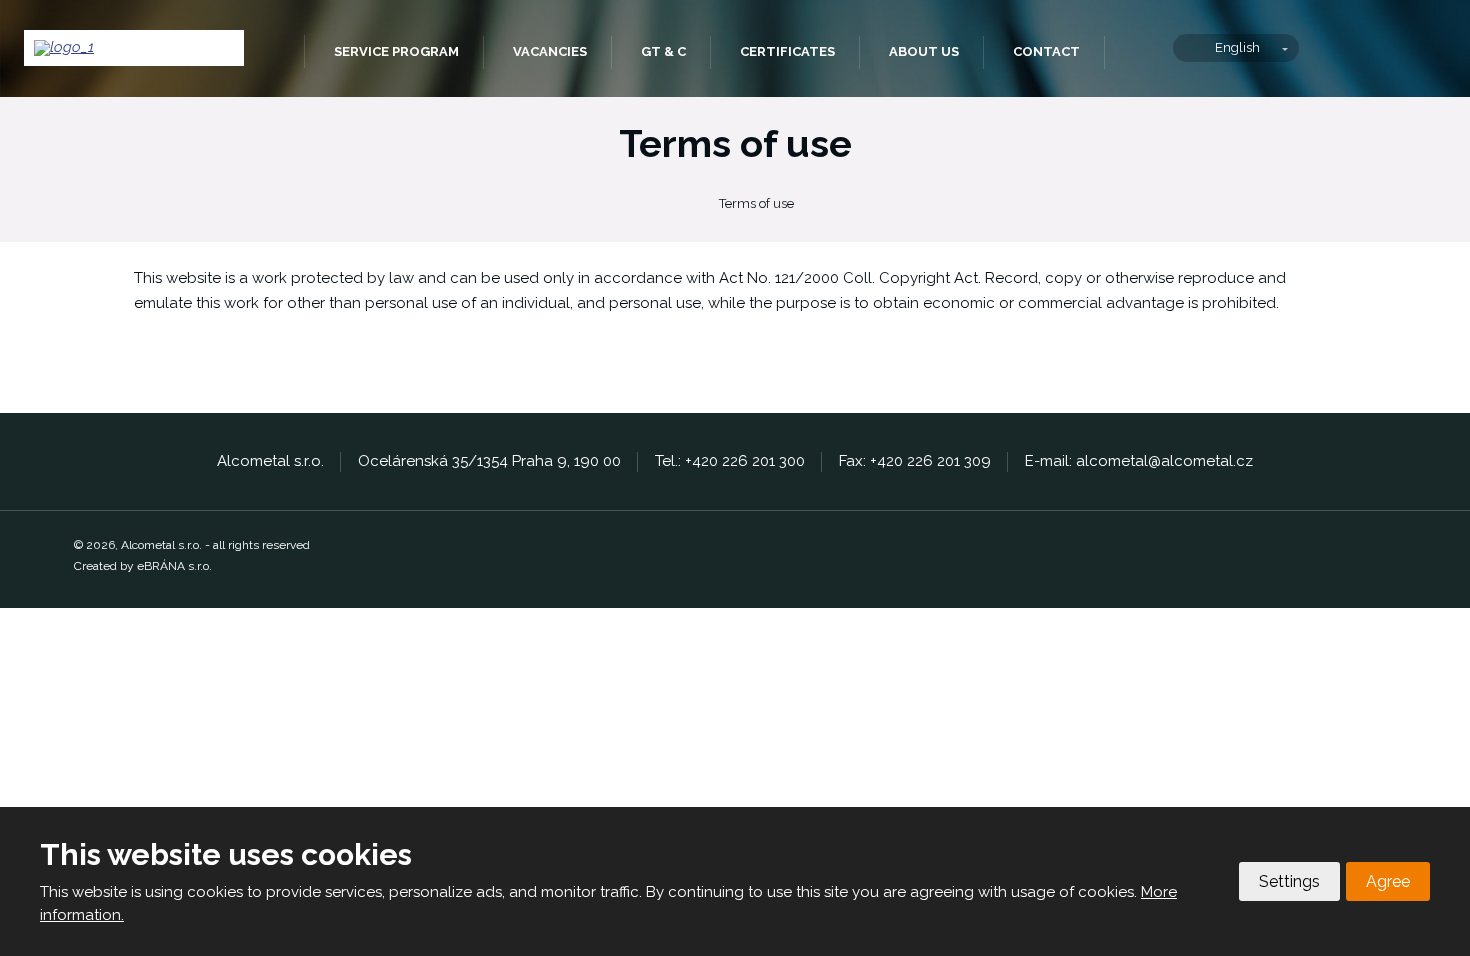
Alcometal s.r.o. (274, 53)
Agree (1388, 881)
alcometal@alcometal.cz (1164, 461)
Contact (1046, 51)
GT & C (663, 51)
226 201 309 (949, 461)
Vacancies (550, 51)
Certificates (787, 51)
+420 (703, 461)
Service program (396, 51)
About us (924, 51)
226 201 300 (763, 461)
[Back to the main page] (134, 48)
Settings (1289, 881)
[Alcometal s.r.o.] (683, 204)
